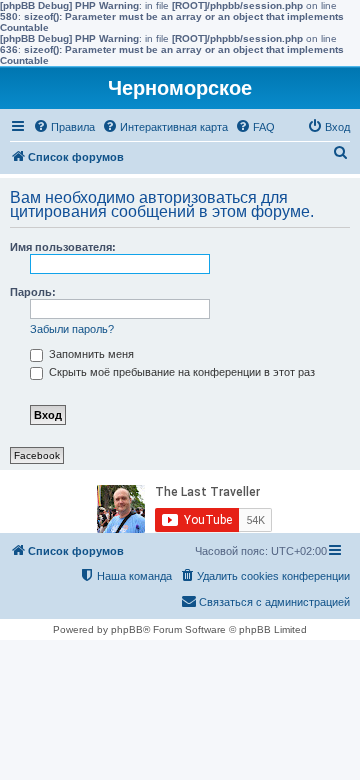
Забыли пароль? (72, 329)
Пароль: (33, 292)
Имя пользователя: (63, 247)
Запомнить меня (90, 354)
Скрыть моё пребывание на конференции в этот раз (180, 372)
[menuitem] (64, 127)
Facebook (37, 455)
